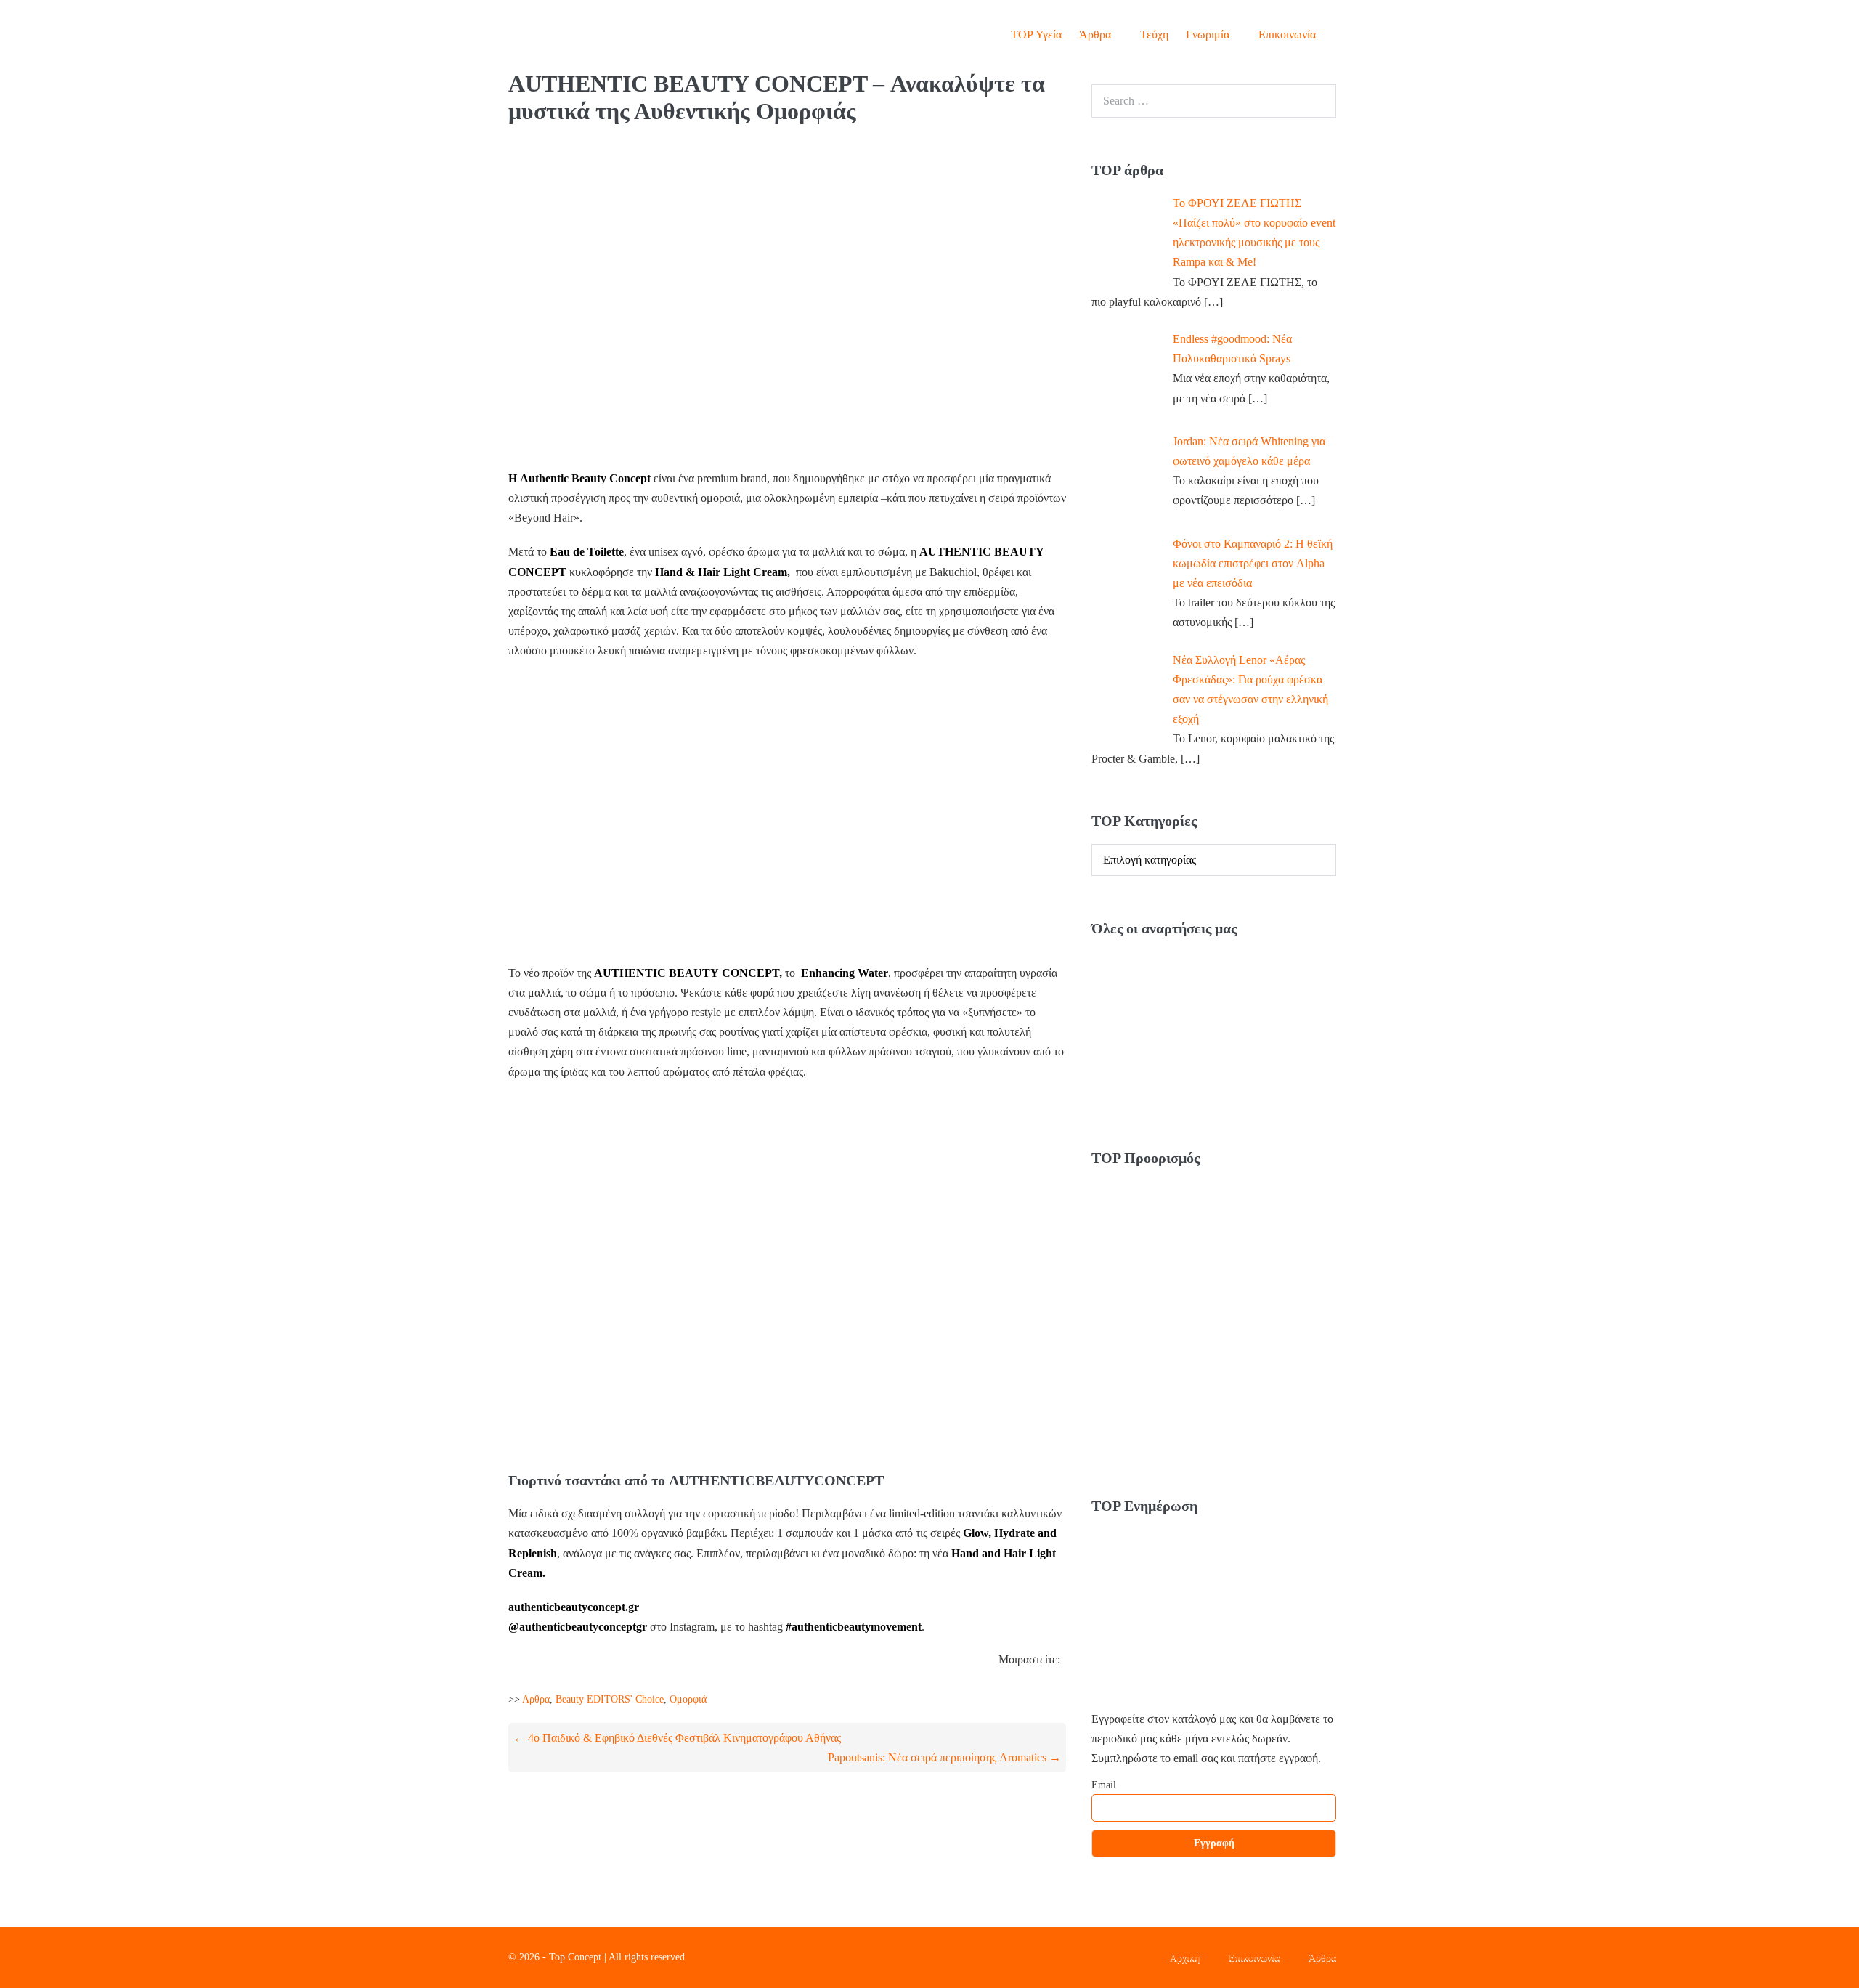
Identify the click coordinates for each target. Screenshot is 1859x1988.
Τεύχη (1154, 35)
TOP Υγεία (1036, 35)
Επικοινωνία (1287, 35)
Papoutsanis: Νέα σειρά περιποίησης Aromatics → (944, 1757)
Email (1104, 1785)
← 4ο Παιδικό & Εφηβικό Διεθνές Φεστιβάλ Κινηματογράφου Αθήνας (677, 1738)
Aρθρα (536, 1699)
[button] (1338, 35)
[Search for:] (1214, 101)
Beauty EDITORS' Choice (610, 1699)
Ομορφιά (688, 1699)
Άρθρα (1097, 35)
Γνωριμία (1209, 35)
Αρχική (1185, 1957)
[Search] (1317, 101)
